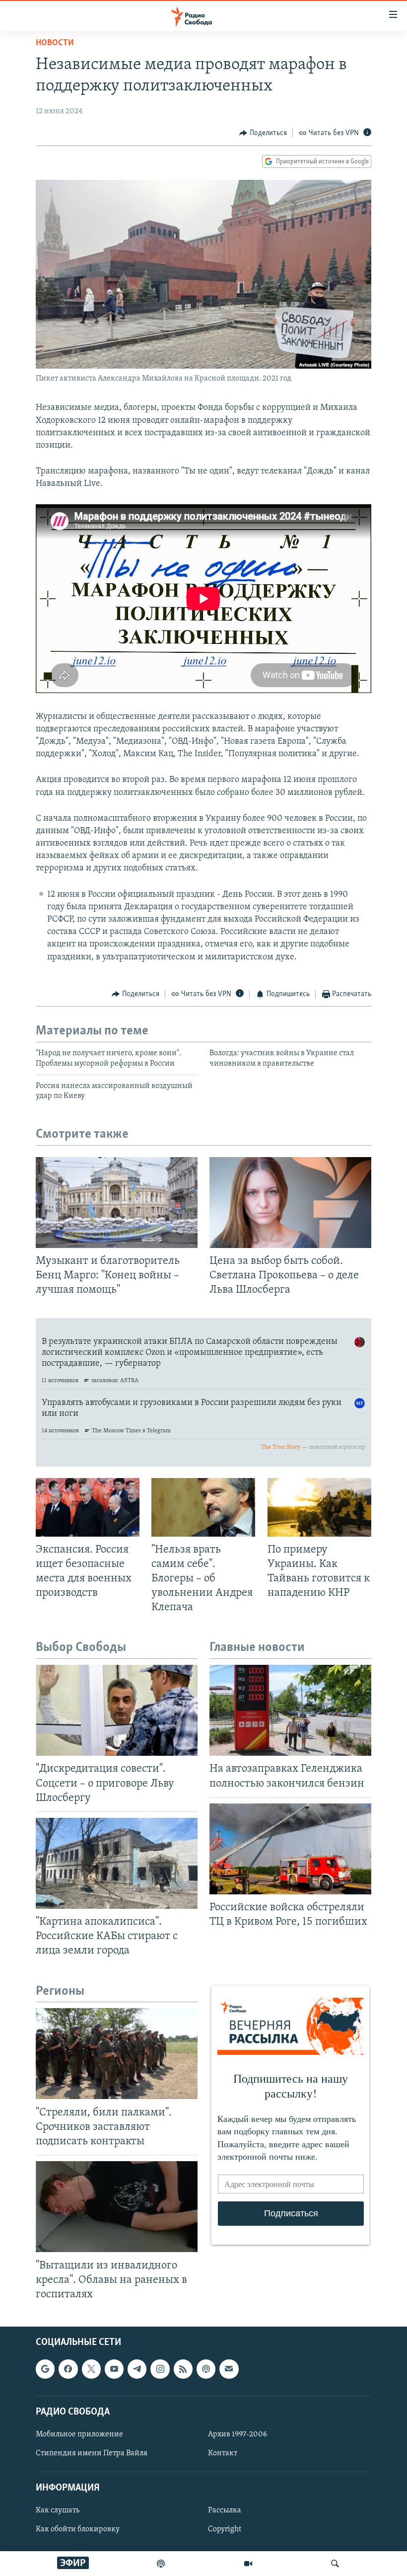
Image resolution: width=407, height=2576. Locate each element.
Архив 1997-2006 (237, 2434)
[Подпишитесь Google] (45, 2369)
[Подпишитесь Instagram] (160, 2369)
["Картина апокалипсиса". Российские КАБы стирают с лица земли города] (117, 1863)
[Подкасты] (206, 2369)
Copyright (225, 2529)
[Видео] (248, 2564)
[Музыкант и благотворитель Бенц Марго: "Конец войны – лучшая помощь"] (117, 1203)
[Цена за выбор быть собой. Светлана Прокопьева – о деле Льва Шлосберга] (290, 1203)
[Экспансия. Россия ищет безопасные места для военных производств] (88, 1507)
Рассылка (225, 2510)
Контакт (223, 2453)
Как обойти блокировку (78, 2529)
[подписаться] (229, 2369)
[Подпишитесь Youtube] (114, 2369)
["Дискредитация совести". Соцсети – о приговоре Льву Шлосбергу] (117, 1710)
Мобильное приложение (79, 2434)
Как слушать (58, 2510)
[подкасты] (161, 2564)
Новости (55, 43)
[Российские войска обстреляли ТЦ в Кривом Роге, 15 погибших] (290, 1849)
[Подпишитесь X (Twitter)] (91, 2369)
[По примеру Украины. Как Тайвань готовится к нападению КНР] (319, 1507)
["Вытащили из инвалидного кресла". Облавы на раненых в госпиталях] (117, 2207)
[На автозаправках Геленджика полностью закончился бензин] (290, 1710)
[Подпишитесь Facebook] (68, 2369)
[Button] (263, 133)
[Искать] (335, 2564)
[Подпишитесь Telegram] (137, 2369)
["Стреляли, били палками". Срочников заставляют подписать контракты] (117, 2054)
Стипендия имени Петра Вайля (92, 2453)
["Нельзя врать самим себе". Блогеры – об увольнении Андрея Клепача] (203, 1507)
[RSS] (183, 2369)
